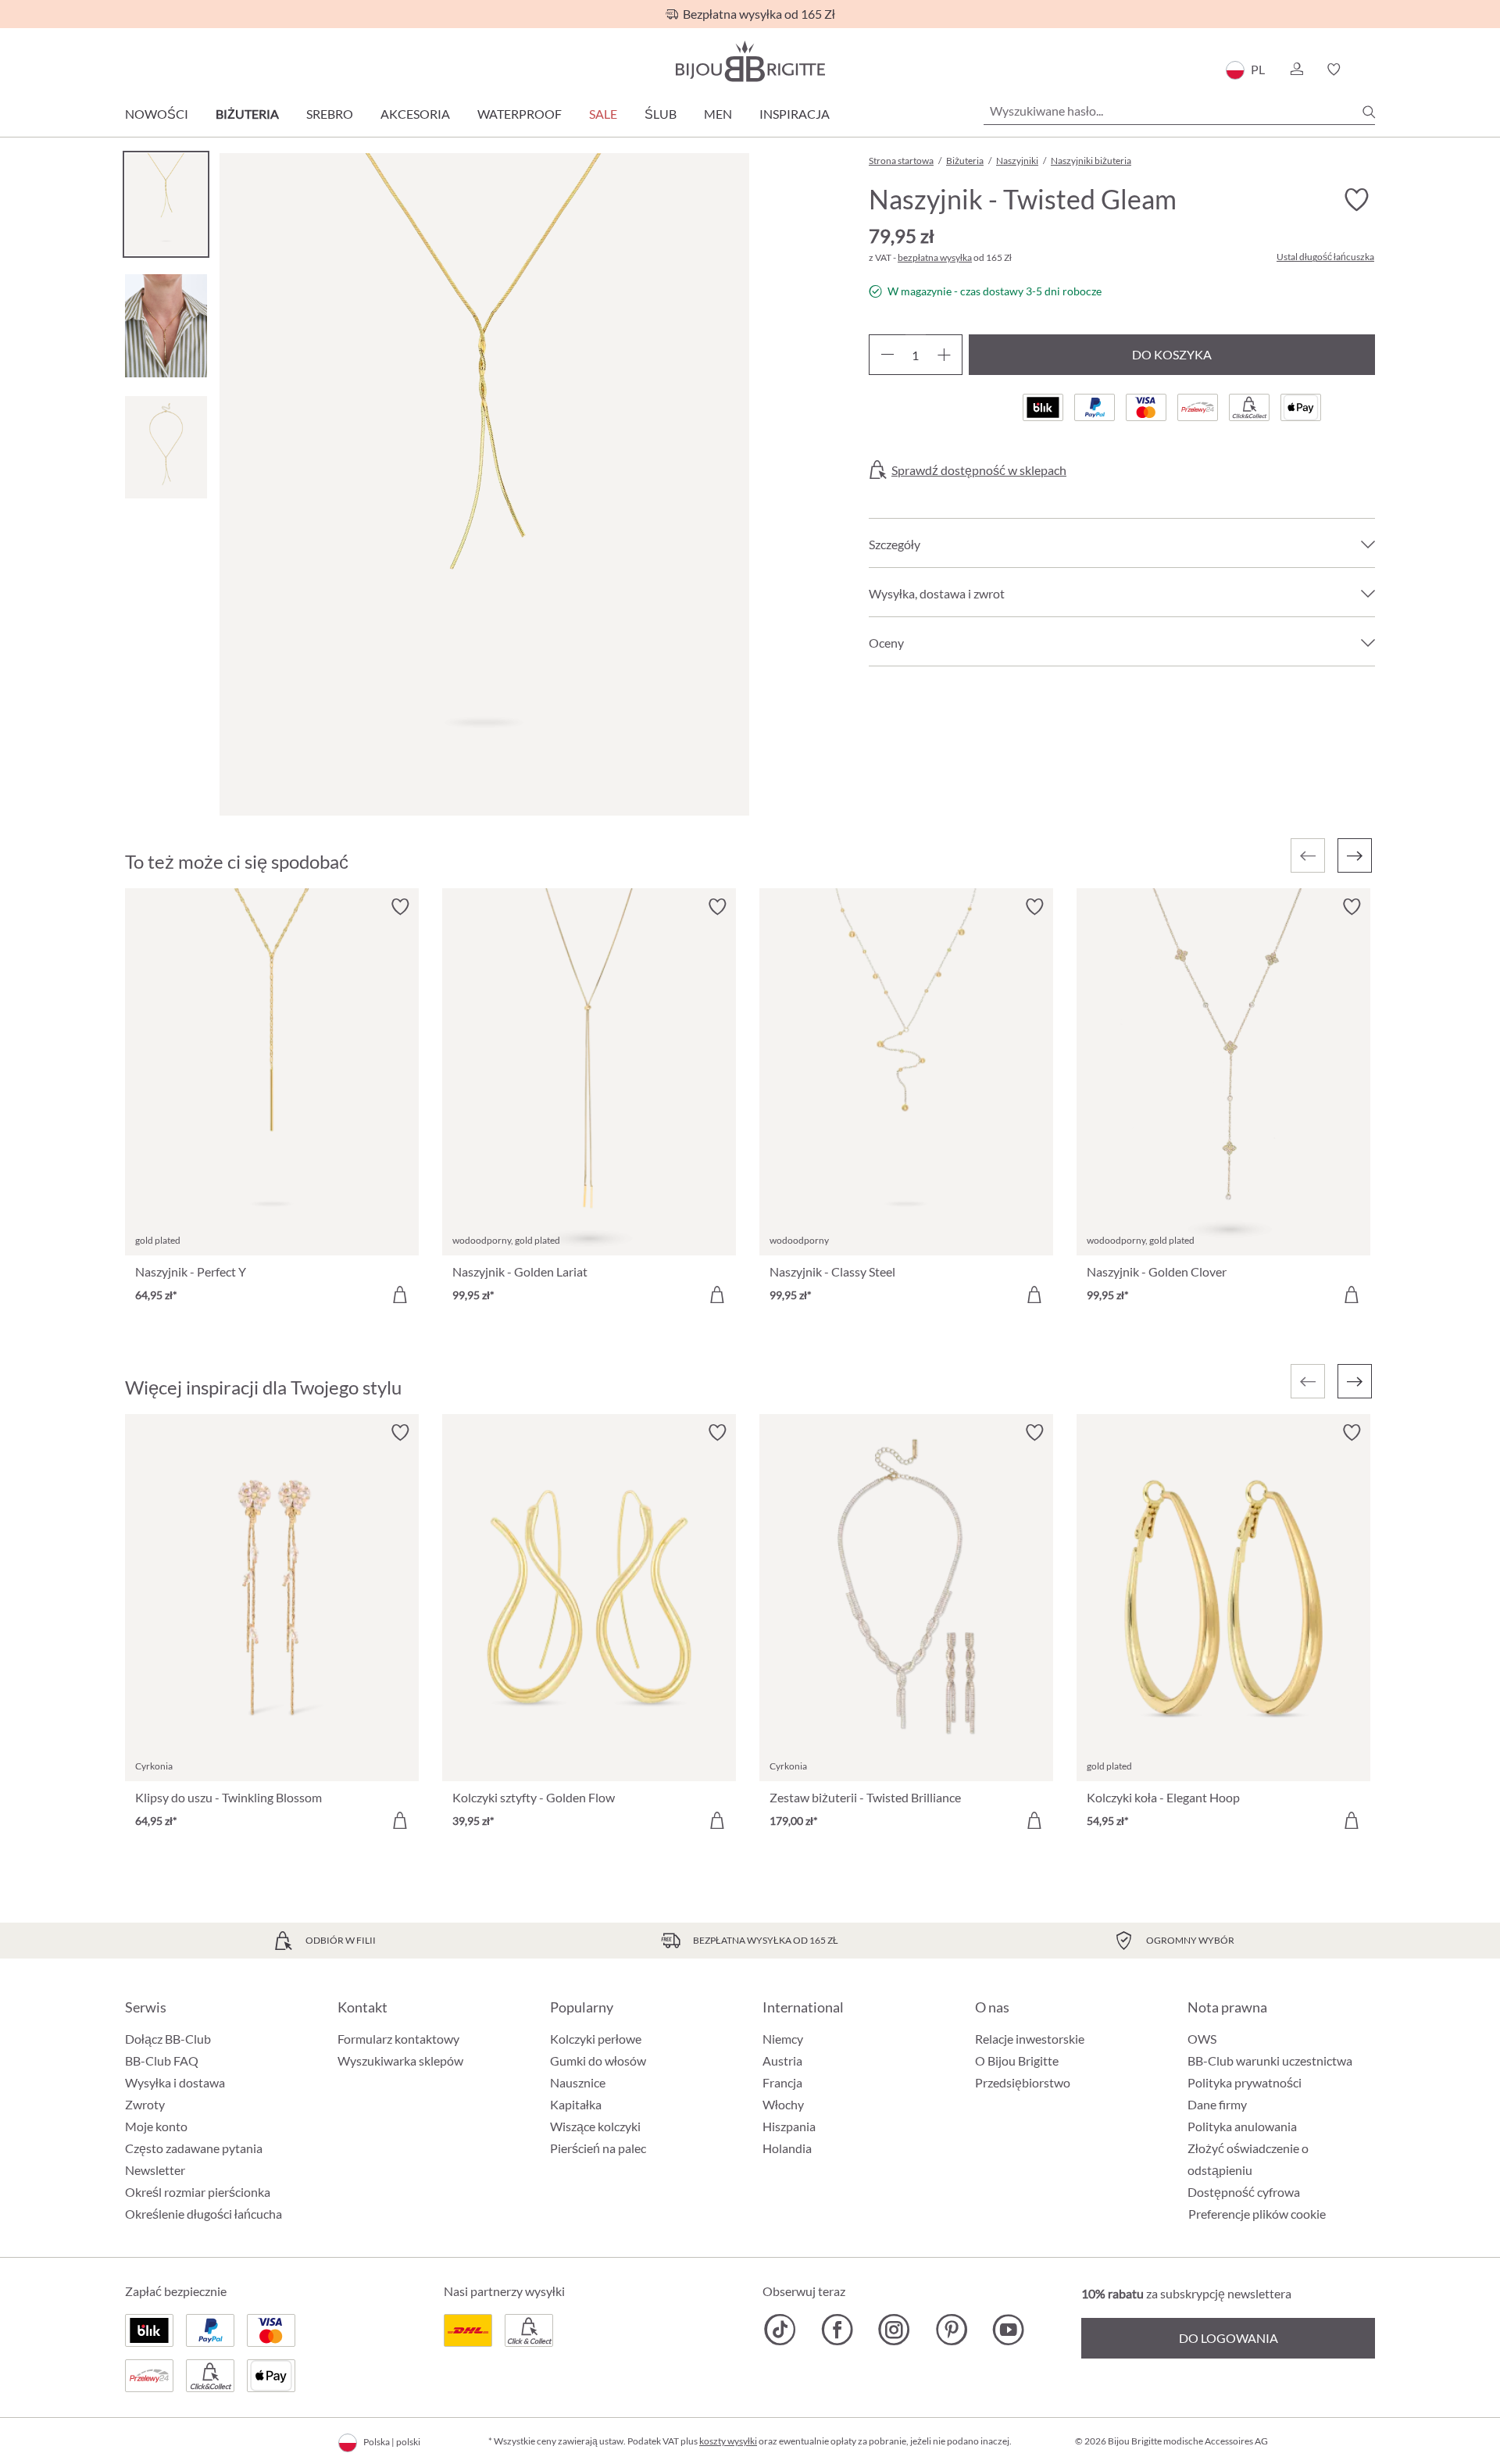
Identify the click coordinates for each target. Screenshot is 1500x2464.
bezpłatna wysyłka (935, 257)
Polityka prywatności (1245, 2082)
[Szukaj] (1369, 112)
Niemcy (783, 2039)
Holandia (787, 2148)
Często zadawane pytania (194, 2148)
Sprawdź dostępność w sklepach (979, 470)
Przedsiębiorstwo (1023, 2082)
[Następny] (1355, 855)
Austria (782, 2060)
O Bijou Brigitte (1017, 2060)
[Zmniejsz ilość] (887, 355)
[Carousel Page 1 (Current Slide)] (166, 204)
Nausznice (578, 2082)
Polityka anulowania (1242, 2126)
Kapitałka (576, 2104)
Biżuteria (247, 114)
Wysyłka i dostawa (175, 2082)
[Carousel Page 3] (166, 447)
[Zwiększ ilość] (944, 355)
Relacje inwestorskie (1030, 2039)
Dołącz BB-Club (168, 2039)
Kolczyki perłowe (596, 2039)
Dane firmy (1217, 2104)
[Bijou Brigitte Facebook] (837, 2330)
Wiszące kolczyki (595, 2126)
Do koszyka (1172, 354)
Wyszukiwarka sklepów (400, 2060)
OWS (1202, 2039)
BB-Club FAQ (162, 2060)
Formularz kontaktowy (398, 2039)
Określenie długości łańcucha (204, 2214)
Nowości (157, 114)
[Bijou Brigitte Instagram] (894, 2330)
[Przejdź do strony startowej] (750, 61)
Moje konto (156, 2126)
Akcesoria (415, 114)
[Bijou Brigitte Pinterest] (951, 2330)
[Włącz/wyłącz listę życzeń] (1356, 200)
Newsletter (155, 2170)
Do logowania (1229, 2338)
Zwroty (145, 2104)
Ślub (661, 114)
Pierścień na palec (598, 2148)
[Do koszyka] (400, 1294)
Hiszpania (789, 2126)
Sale (603, 114)
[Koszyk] (1370, 70)
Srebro (330, 114)
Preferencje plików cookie (1257, 2214)
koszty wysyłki (728, 2441)
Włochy (783, 2104)
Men (718, 114)
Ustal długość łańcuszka (1325, 257)
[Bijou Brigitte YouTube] (1008, 2330)
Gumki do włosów (598, 2060)
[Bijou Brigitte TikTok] (780, 2330)
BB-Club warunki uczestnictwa (1270, 2060)
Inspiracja (795, 114)
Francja (782, 2082)
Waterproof (520, 114)
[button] (1296, 70)
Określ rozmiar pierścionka (198, 2192)
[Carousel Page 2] (166, 325)
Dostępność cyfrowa (1244, 2192)
